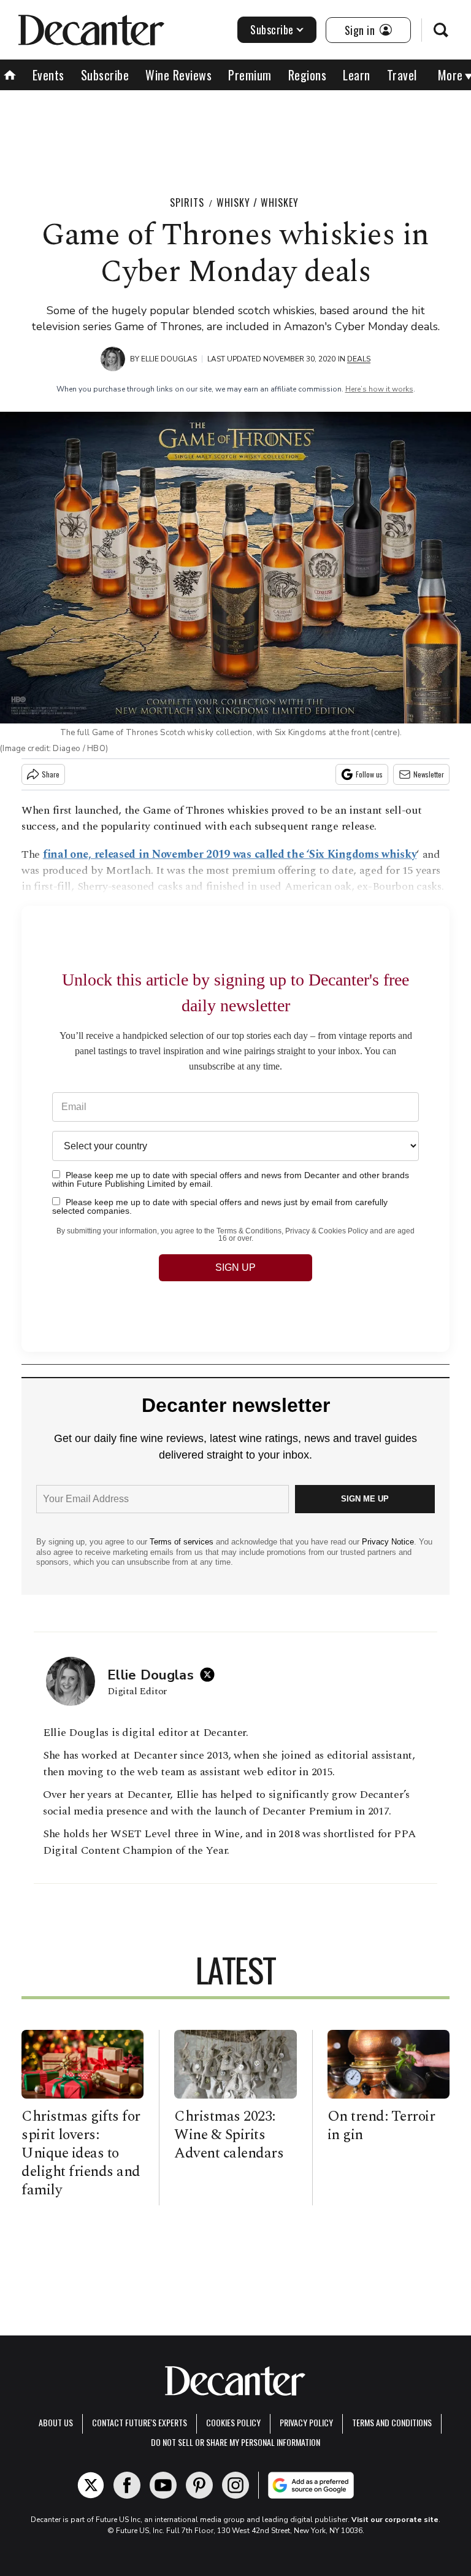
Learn (357, 75)
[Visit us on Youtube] (163, 2485)
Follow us (369, 774)
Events (48, 75)
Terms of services (183, 1542)
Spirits (187, 202)
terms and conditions (392, 2422)
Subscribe (272, 29)
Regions (308, 75)
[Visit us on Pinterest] (199, 2485)
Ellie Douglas (169, 359)
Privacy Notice (388, 1542)
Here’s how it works (379, 389)
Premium (250, 75)
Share (51, 774)
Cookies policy (233, 2422)
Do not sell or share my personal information (235, 2442)
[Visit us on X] (91, 2485)
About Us (56, 2422)
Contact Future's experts (140, 2422)
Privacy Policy (306, 2422)
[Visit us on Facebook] (127, 2485)
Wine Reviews (178, 75)
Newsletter (429, 774)
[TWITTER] (210, 1675)
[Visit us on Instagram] (235, 2485)
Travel (402, 75)
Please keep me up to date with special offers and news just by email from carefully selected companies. (220, 1206)
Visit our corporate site (395, 2520)
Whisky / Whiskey (258, 202)
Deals (359, 359)
